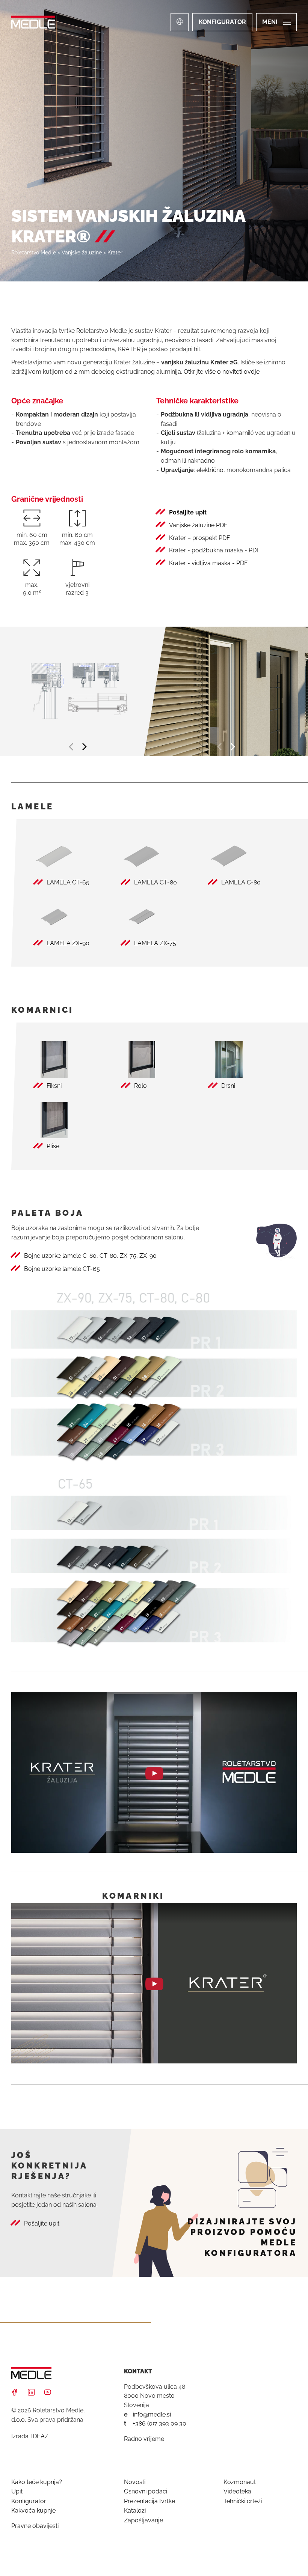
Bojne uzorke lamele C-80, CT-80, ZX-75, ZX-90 (90, 1256)
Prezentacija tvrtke (149, 2501)
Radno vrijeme (144, 2439)
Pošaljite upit (188, 512)
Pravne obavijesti (35, 2526)
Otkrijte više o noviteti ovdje (222, 372)
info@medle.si (152, 2414)
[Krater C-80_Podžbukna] (226, 691)
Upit (17, 2491)
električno (210, 470)
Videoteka (237, 2491)
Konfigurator (29, 2501)
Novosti (135, 2482)
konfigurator (222, 22)
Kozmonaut (240, 2482)
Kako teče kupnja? (37, 2482)
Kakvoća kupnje (33, 2511)
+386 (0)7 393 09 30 (159, 2423)
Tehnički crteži (243, 2501)
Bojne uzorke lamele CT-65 (62, 1269)
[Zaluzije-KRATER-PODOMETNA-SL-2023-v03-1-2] (77, 691)
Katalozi (135, 2511)
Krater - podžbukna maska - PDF (214, 550)
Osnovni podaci (146, 2491)
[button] (72, 747)
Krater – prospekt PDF (199, 538)
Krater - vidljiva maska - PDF (208, 563)
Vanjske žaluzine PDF (198, 525)
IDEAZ (40, 2436)
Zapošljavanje (143, 2520)
